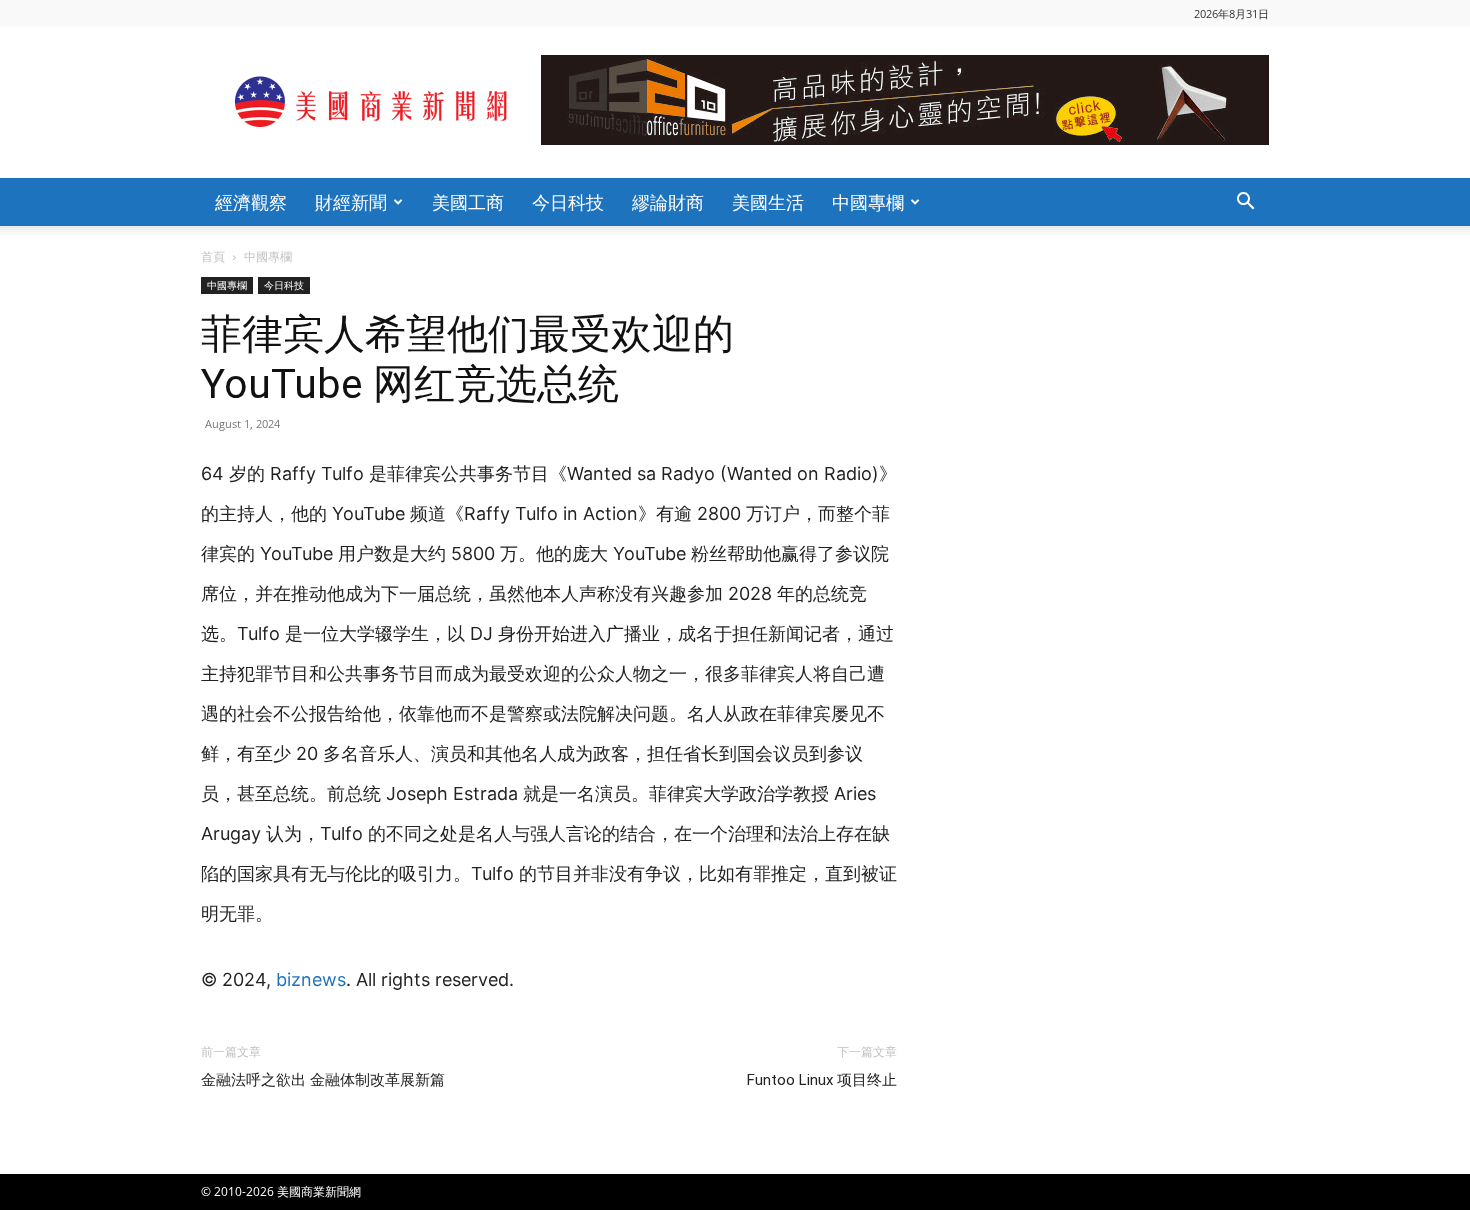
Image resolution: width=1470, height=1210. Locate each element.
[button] (1245, 203)
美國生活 (768, 202)
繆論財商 (668, 202)
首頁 (213, 256)
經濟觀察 (251, 202)
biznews (311, 979)
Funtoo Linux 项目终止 (822, 1080)
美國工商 (468, 202)
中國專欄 (868, 202)
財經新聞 (351, 202)
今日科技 (568, 202)
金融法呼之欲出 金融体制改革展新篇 (323, 1080)
